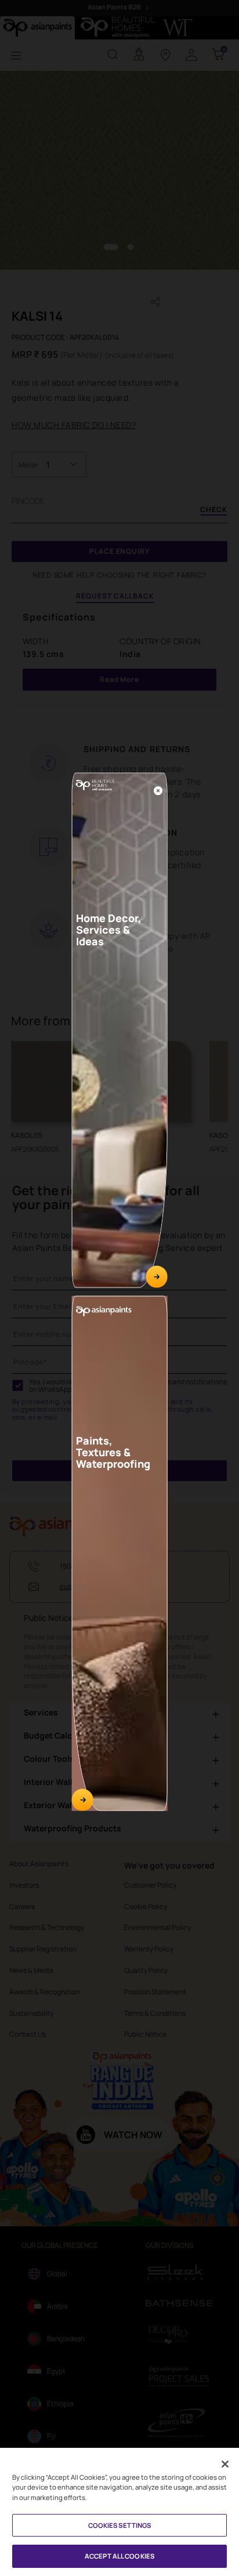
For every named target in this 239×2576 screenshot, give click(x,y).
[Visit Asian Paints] (83, 1800)
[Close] (158, 790)
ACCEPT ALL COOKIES (119, 2556)
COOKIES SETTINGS (120, 2525)
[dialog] (119, 1288)
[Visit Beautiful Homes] (156, 1277)
